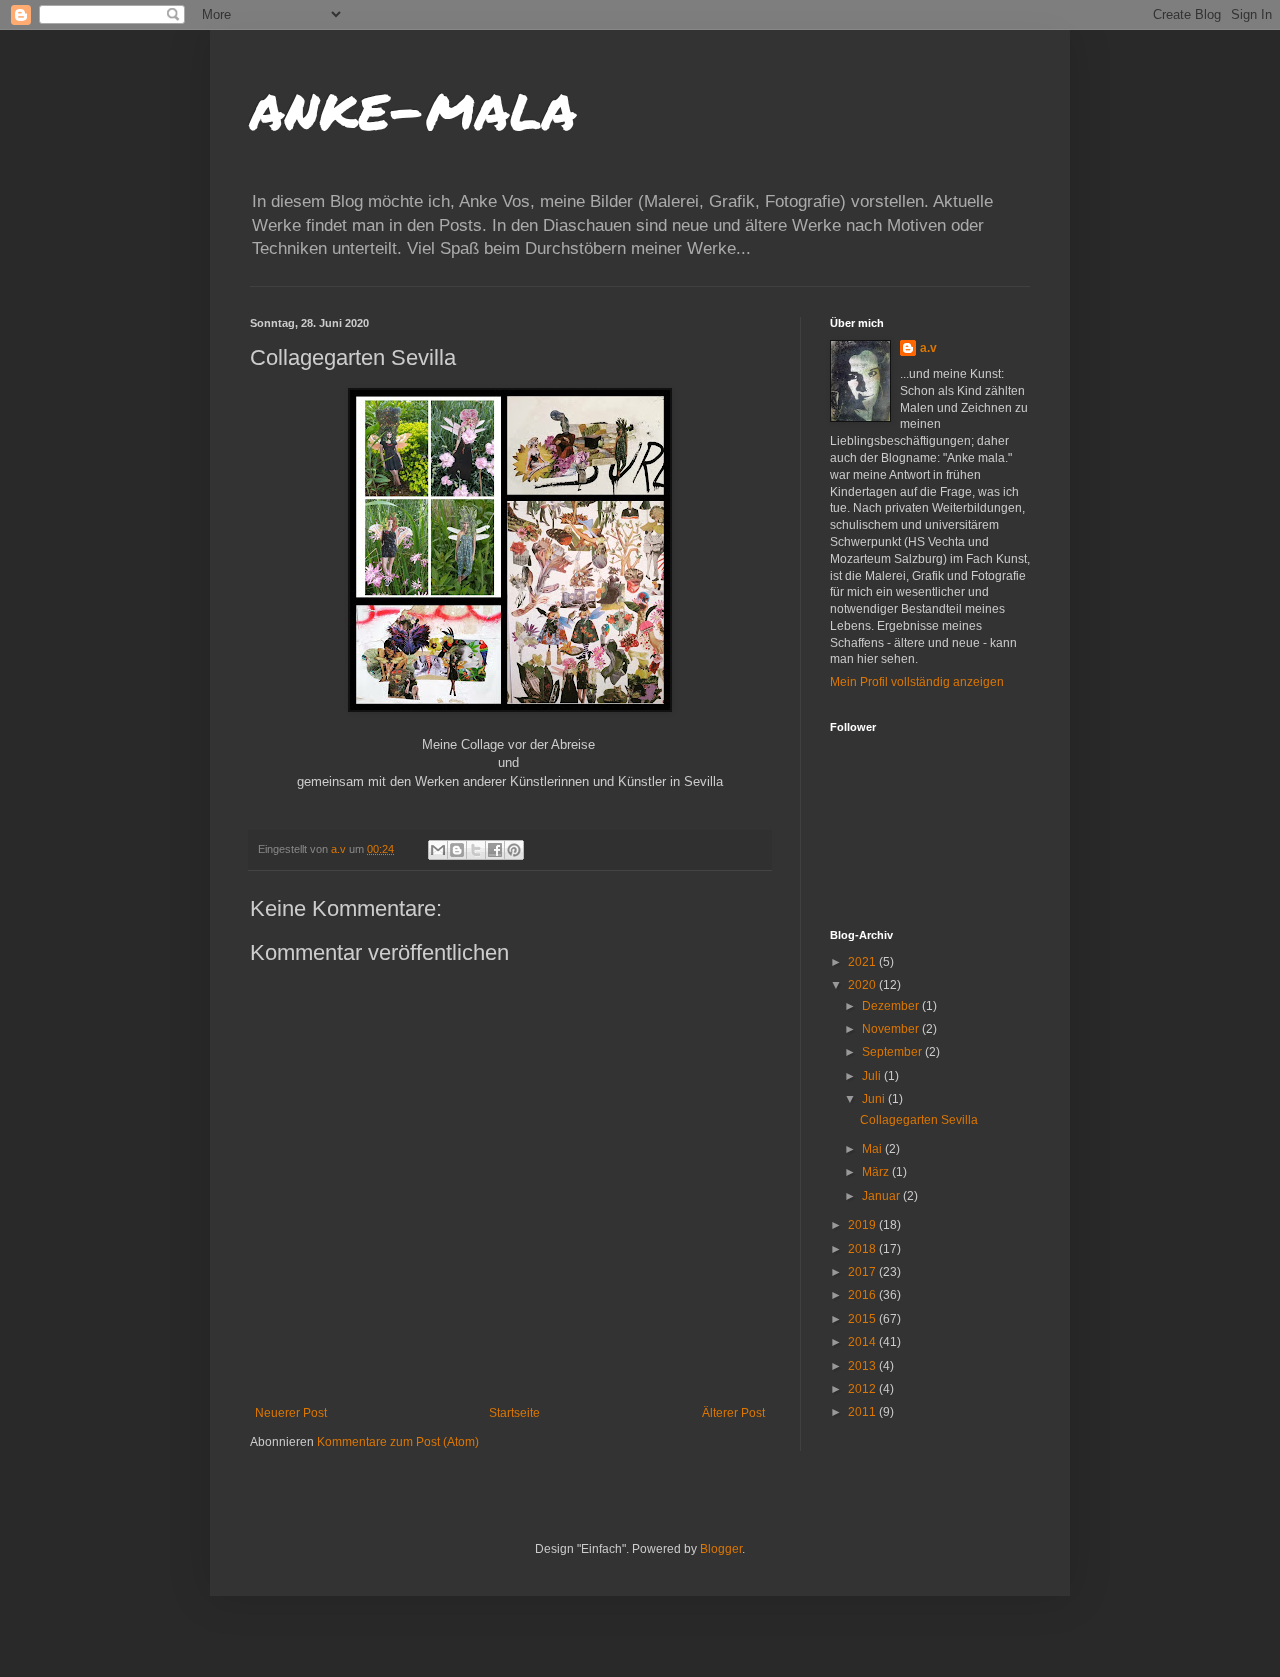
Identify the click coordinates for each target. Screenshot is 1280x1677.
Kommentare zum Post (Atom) (398, 1442)
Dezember (892, 1006)
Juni (875, 1099)
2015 (863, 1319)
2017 (863, 1272)
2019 (863, 1225)
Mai (873, 1149)
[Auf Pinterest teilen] (514, 850)
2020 (863, 985)
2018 (863, 1249)
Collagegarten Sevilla (919, 1120)
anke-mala (413, 106)
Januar (882, 1196)
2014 (863, 1342)
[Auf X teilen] (476, 850)
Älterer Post (733, 1413)
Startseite (514, 1413)
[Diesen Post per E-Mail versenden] (438, 850)
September (893, 1052)
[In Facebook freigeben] (495, 850)
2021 (863, 962)
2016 (863, 1295)
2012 (863, 1389)
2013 (863, 1366)
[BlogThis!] (457, 850)
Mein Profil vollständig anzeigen (917, 682)
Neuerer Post (291, 1413)
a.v (928, 348)
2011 (863, 1412)
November (892, 1029)
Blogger (721, 1549)
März (877, 1172)
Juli (873, 1076)
